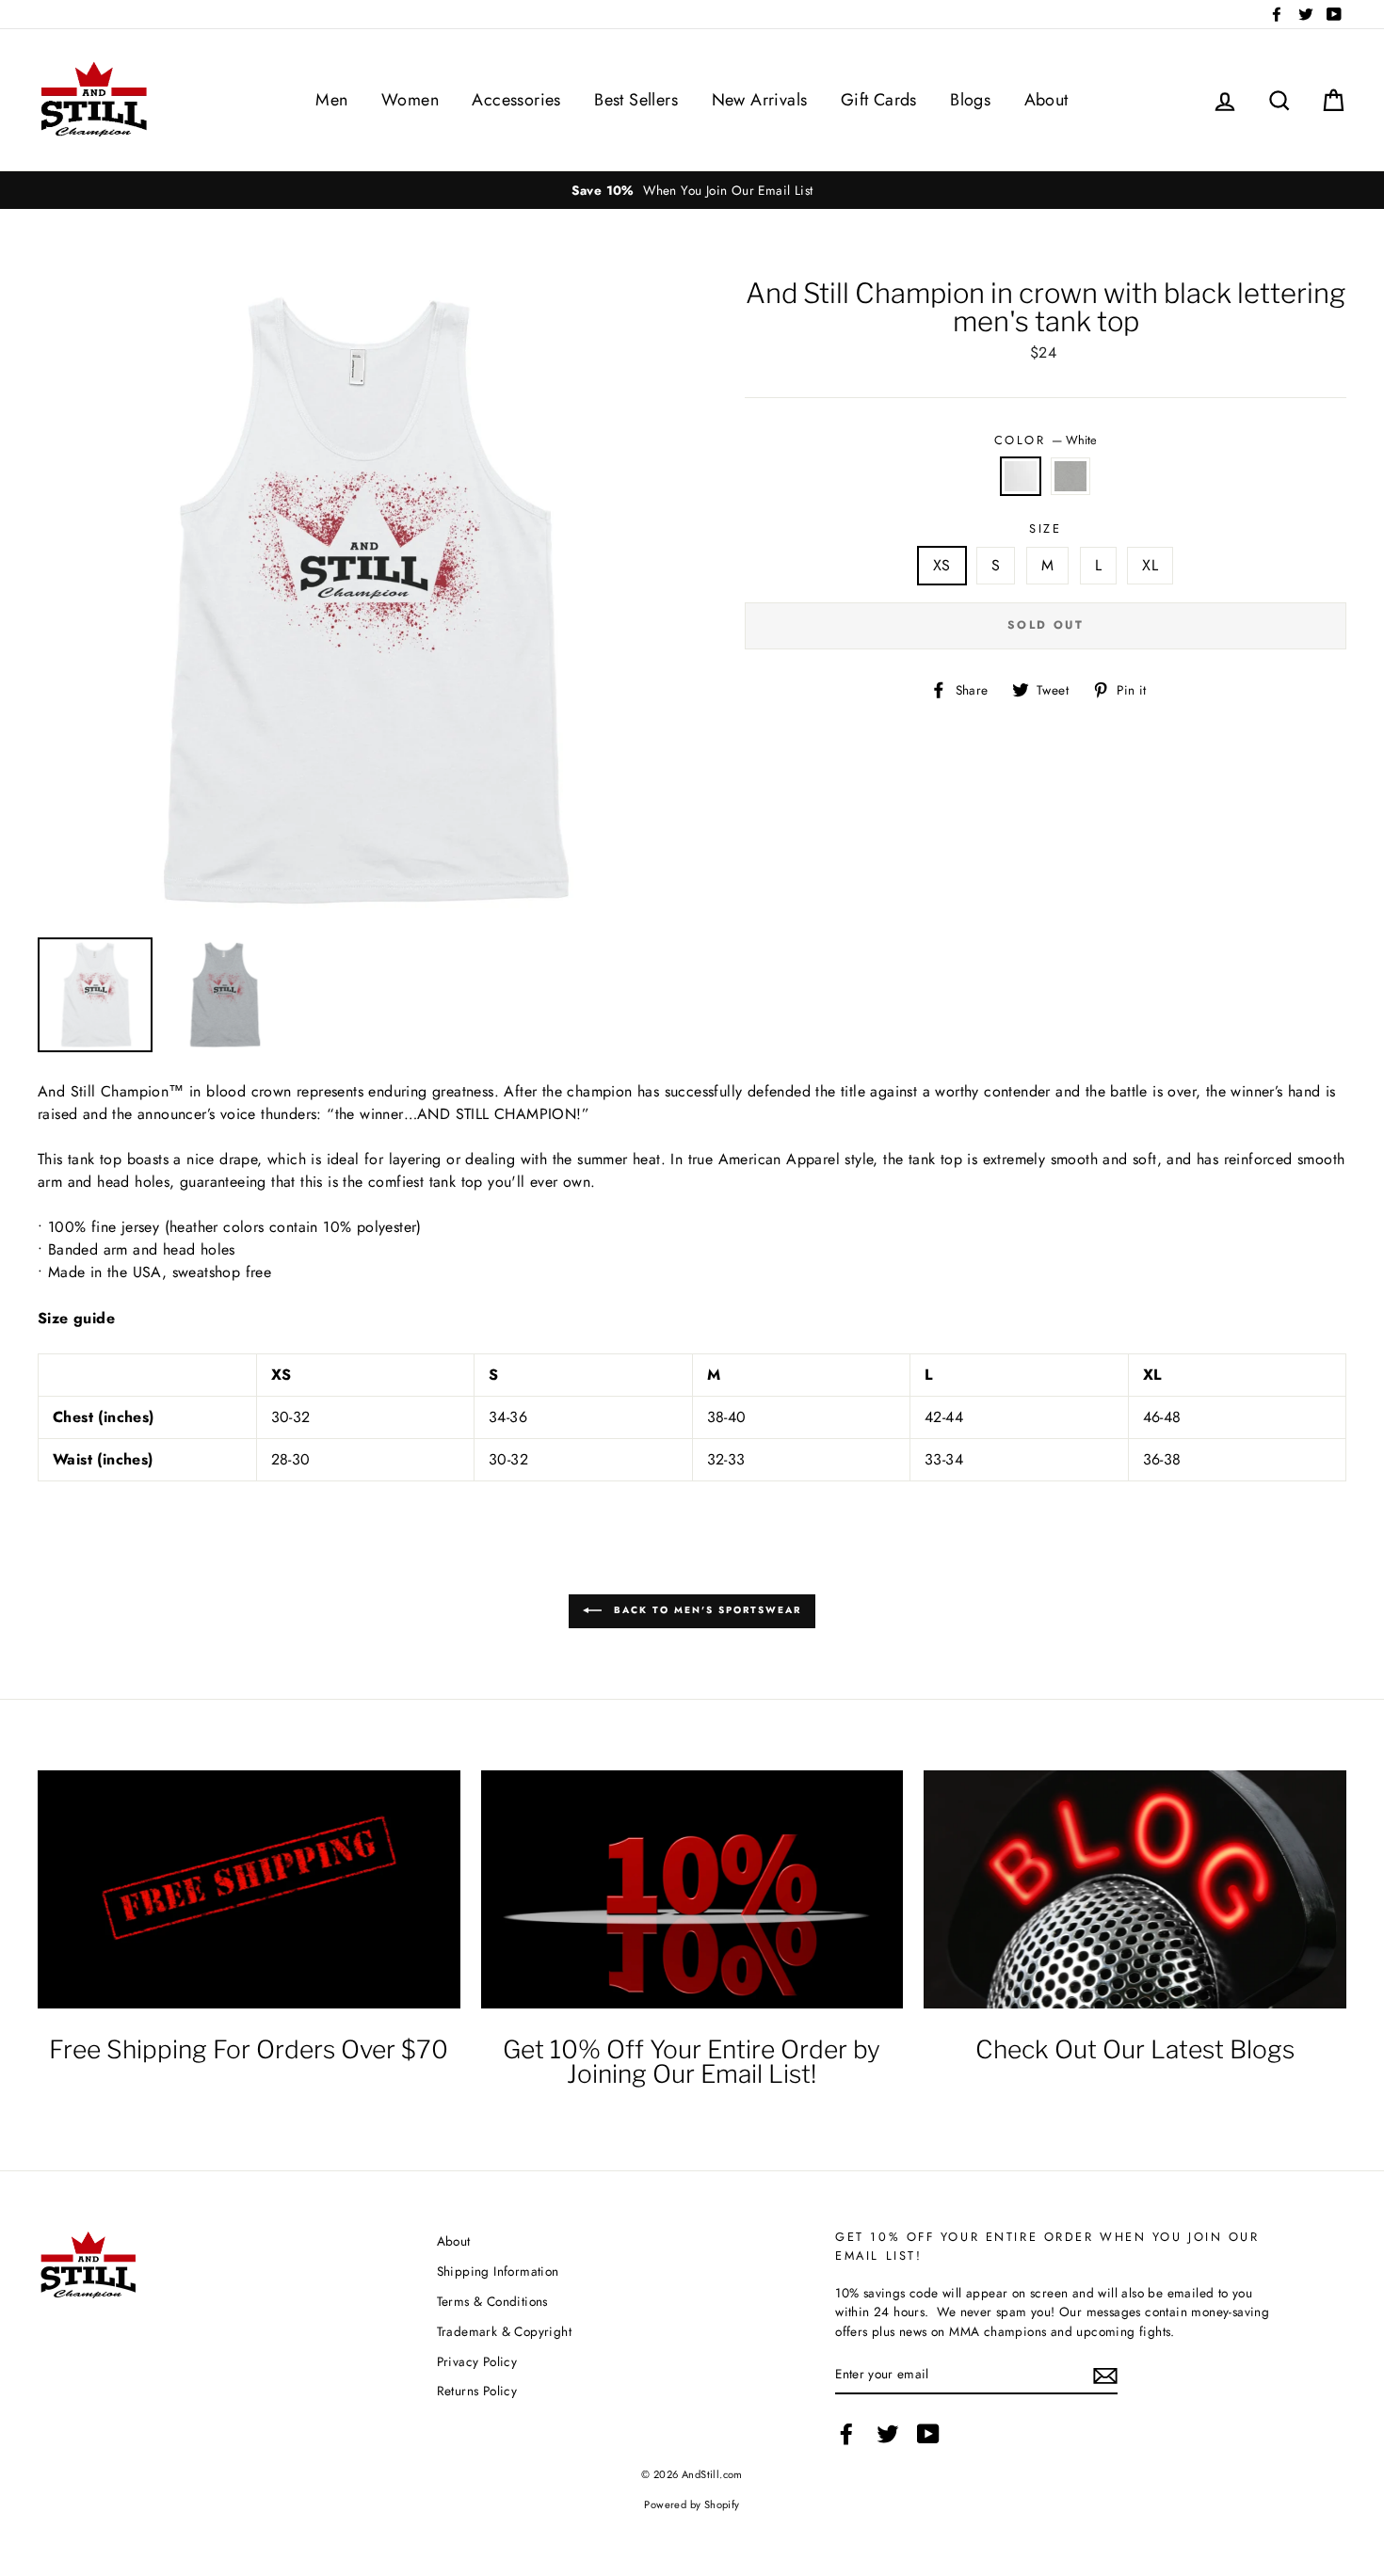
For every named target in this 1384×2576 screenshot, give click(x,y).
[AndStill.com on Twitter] (888, 2434)
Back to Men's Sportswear (705, 1611)
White (1021, 476)
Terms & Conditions (492, 2301)
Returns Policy (477, 2391)
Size (1045, 528)
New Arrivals (760, 100)
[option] (692, 190)
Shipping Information (498, 2271)
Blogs (970, 100)
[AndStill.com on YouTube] (928, 2434)
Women (410, 100)
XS (942, 565)
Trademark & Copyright (504, 2331)
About (1046, 100)
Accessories (516, 100)
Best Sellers (636, 100)
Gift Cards (879, 100)
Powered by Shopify (692, 2504)
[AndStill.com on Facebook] (846, 2434)
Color (1046, 440)
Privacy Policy (477, 2361)
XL (1150, 565)
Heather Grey (1070, 476)
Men (331, 100)
